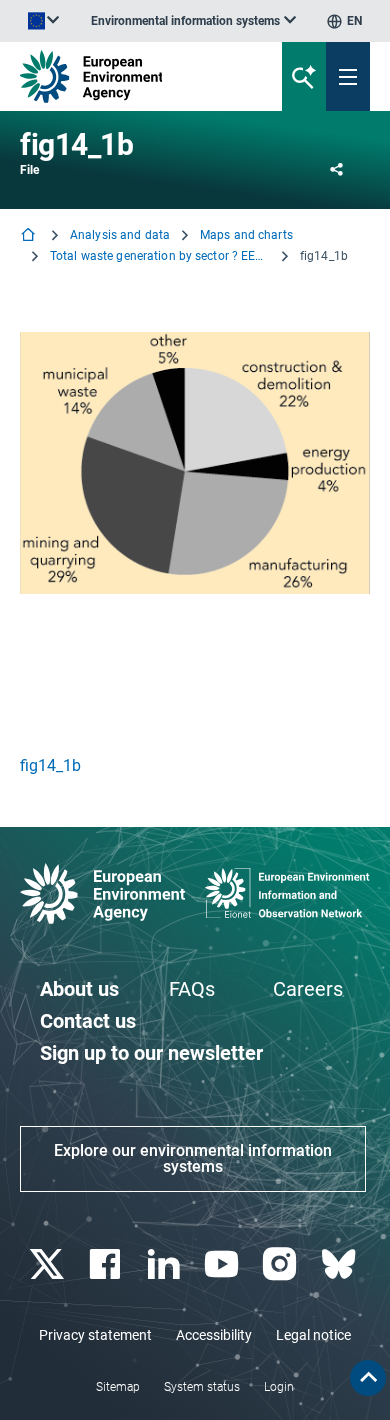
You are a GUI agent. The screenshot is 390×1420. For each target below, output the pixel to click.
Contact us (88, 1021)
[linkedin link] (165, 1264)
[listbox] (193, 21)
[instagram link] (282, 1264)
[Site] (131, 76)
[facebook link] (107, 1264)
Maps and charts (246, 235)
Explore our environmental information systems (193, 1158)
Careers (308, 989)
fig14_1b (50, 765)
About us (79, 989)
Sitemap (118, 1387)
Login (279, 1387)
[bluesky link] (340, 1264)
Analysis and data (120, 235)
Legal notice (313, 1335)
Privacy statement (95, 1335)
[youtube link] (224, 1264)
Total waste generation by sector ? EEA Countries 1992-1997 (160, 256)
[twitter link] (49, 1264)
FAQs (192, 989)
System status (202, 1387)
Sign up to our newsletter (151, 1053)
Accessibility (214, 1335)
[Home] (30, 236)
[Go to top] (368, 1378)
